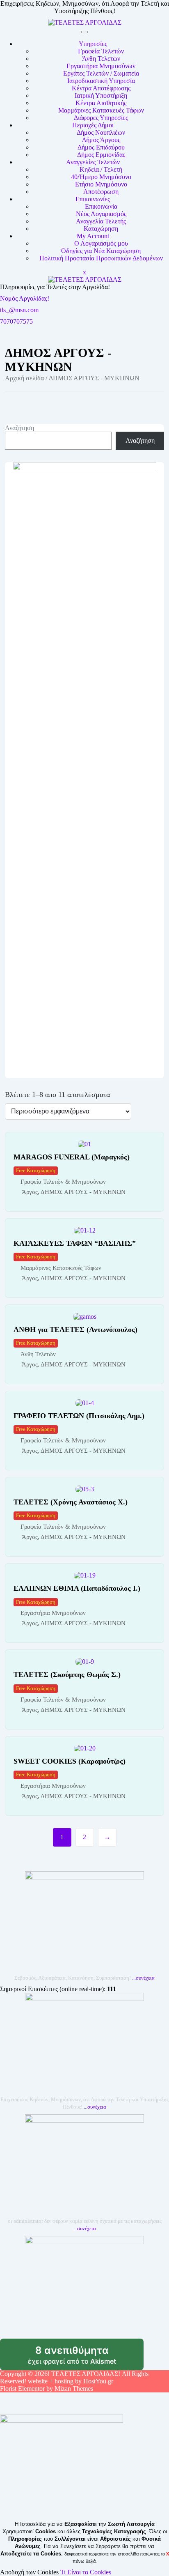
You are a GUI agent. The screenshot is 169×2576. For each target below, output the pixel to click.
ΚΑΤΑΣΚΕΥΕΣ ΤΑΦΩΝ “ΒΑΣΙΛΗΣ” (75, 1243)
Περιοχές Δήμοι (93, 125)
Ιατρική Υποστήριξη (101, 95)
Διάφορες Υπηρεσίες (101, 118)
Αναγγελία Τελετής (101, 221)
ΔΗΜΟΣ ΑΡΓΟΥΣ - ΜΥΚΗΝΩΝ (83, 1192)
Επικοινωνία (101, 206)
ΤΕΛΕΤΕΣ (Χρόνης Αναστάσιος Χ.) (71, 1502)
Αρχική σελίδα (24, 378)
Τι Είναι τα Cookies (86, 2572)
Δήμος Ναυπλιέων (101, 132)
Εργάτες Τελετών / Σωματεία (101, 73)
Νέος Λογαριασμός (101, 214)
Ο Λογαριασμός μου (101, 243)
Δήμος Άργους (101, 140)
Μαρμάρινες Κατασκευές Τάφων (101, 110)
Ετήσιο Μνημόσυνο (101, 184)
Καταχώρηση (101, 229)
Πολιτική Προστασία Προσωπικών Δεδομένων (101, 258)
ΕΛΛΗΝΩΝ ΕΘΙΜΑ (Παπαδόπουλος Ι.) (77, 1588)
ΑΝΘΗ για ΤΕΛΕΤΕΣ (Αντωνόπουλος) (75, 1329)
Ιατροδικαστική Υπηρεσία (101, 81)
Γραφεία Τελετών (101, 51)
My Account (93, 236)
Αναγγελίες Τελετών (93, 162)
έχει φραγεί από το (86, 2357)
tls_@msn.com (19, 310)
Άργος (30, 1192)
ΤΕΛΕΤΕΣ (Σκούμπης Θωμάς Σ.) (67, 1674)
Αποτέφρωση (101, 192)
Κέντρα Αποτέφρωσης (101, 88)
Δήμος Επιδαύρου (101, 147)
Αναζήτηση (19, 428)
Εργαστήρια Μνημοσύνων (101, 66)
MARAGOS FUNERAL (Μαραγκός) (72, 1157)
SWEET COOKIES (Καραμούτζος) (70, 1761)
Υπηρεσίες (93, 44)
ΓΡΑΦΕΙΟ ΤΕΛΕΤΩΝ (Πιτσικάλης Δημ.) (79, 1416)
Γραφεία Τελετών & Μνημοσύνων (63, 1182)
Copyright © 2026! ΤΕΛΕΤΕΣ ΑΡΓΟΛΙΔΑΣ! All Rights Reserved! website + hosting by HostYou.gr (74, 2377)
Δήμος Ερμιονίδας (101, 155)
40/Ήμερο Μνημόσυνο (101, 177)
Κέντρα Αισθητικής (101, 103)
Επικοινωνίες (93, 199)
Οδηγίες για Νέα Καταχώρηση (101, 251)
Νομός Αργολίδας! (25, 298)
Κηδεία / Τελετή (101, 169)
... (143, 1978)
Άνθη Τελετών (101, 59)
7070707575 (16, 321)
